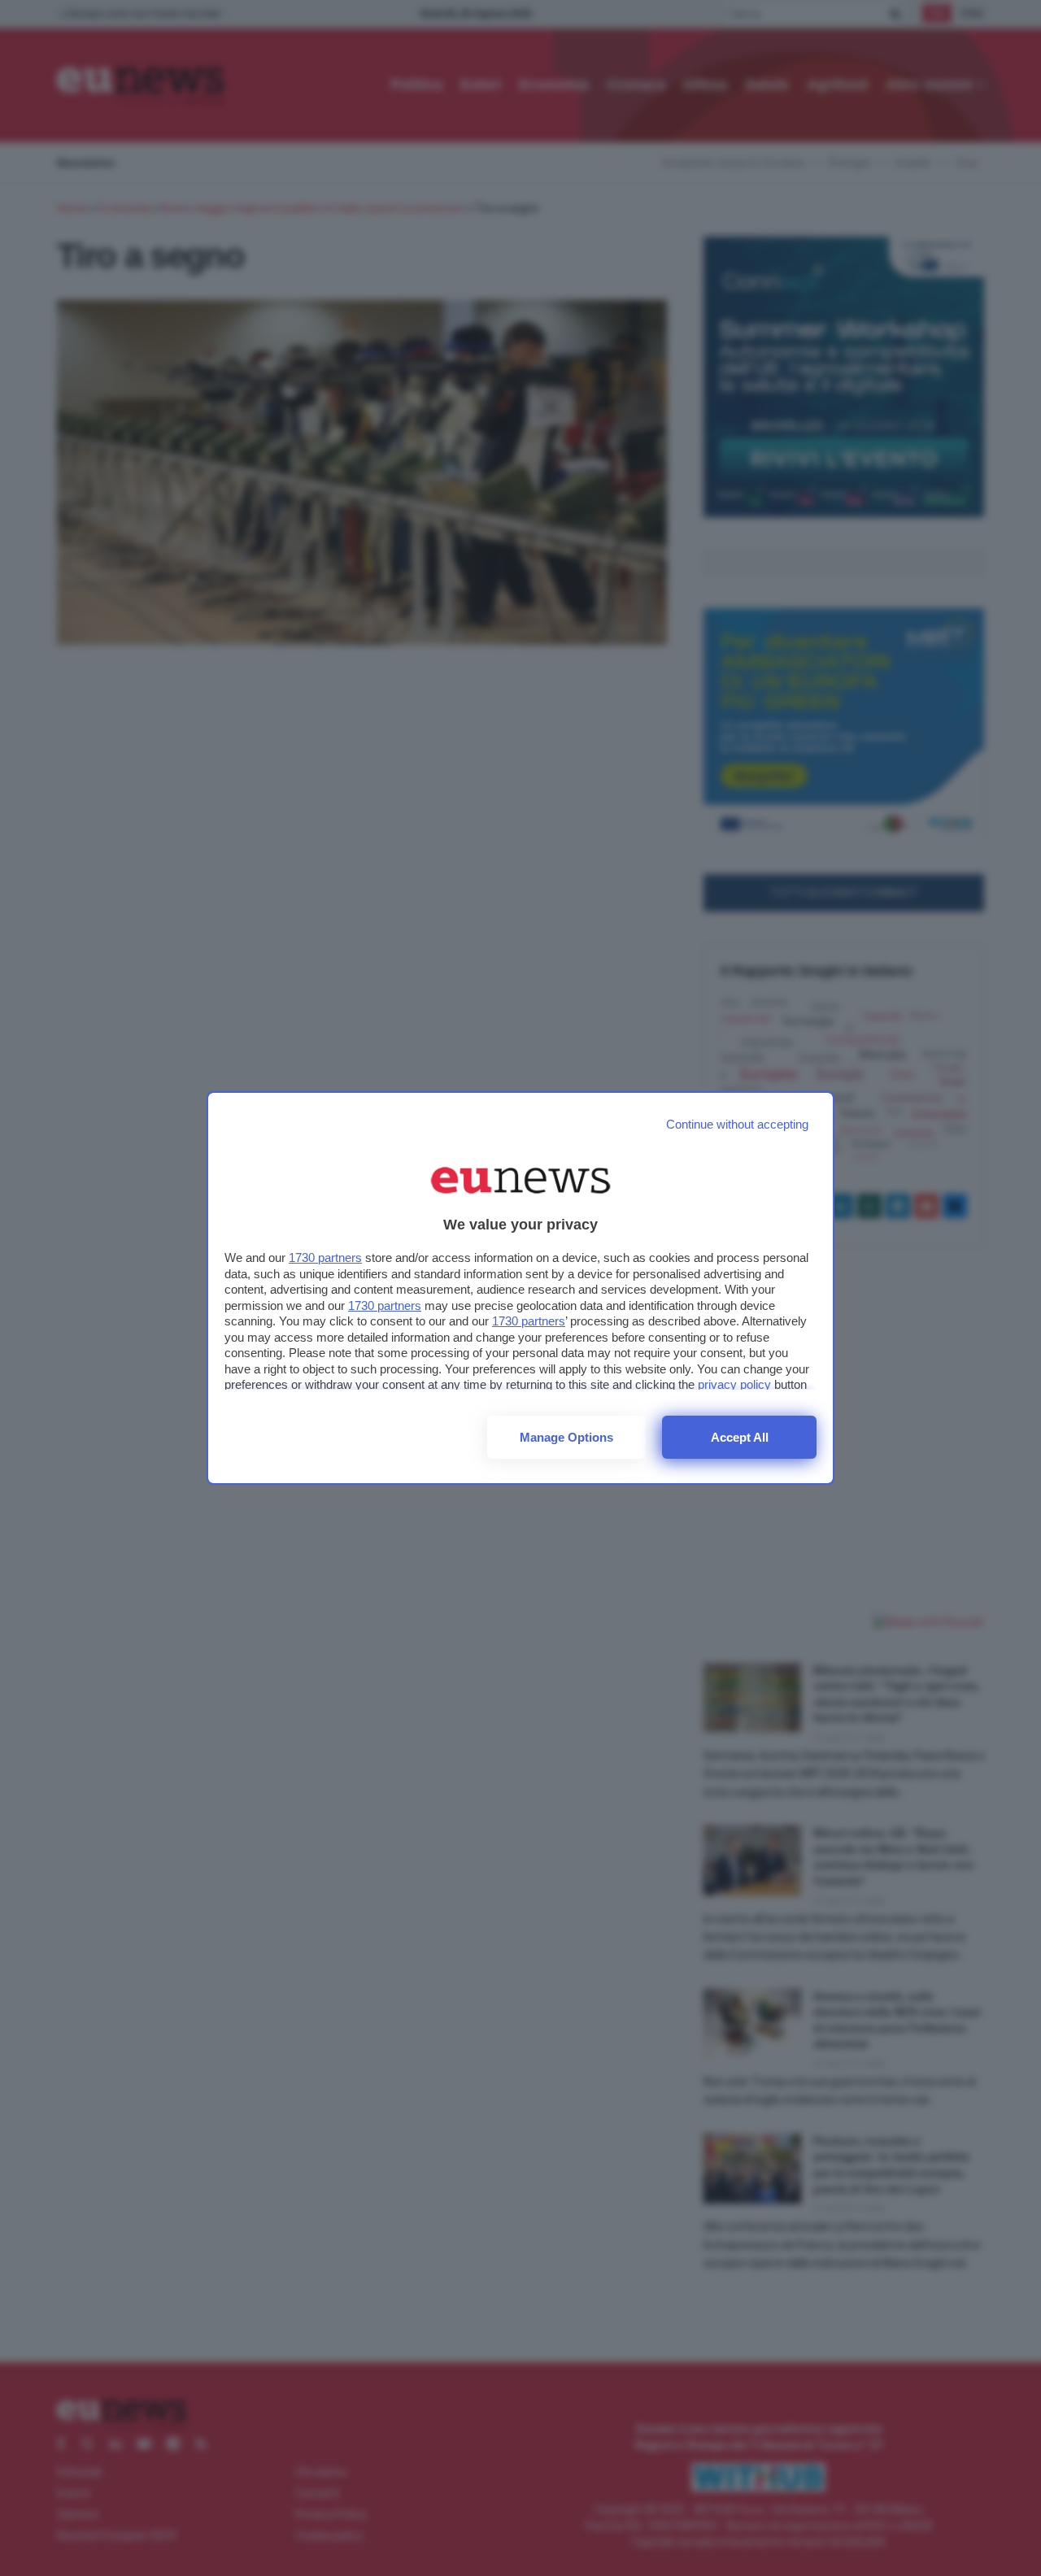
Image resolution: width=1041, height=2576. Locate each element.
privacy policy (734, 1384)
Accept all (740, 1437)
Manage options (566, 1437)
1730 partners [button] (325, 1258)
